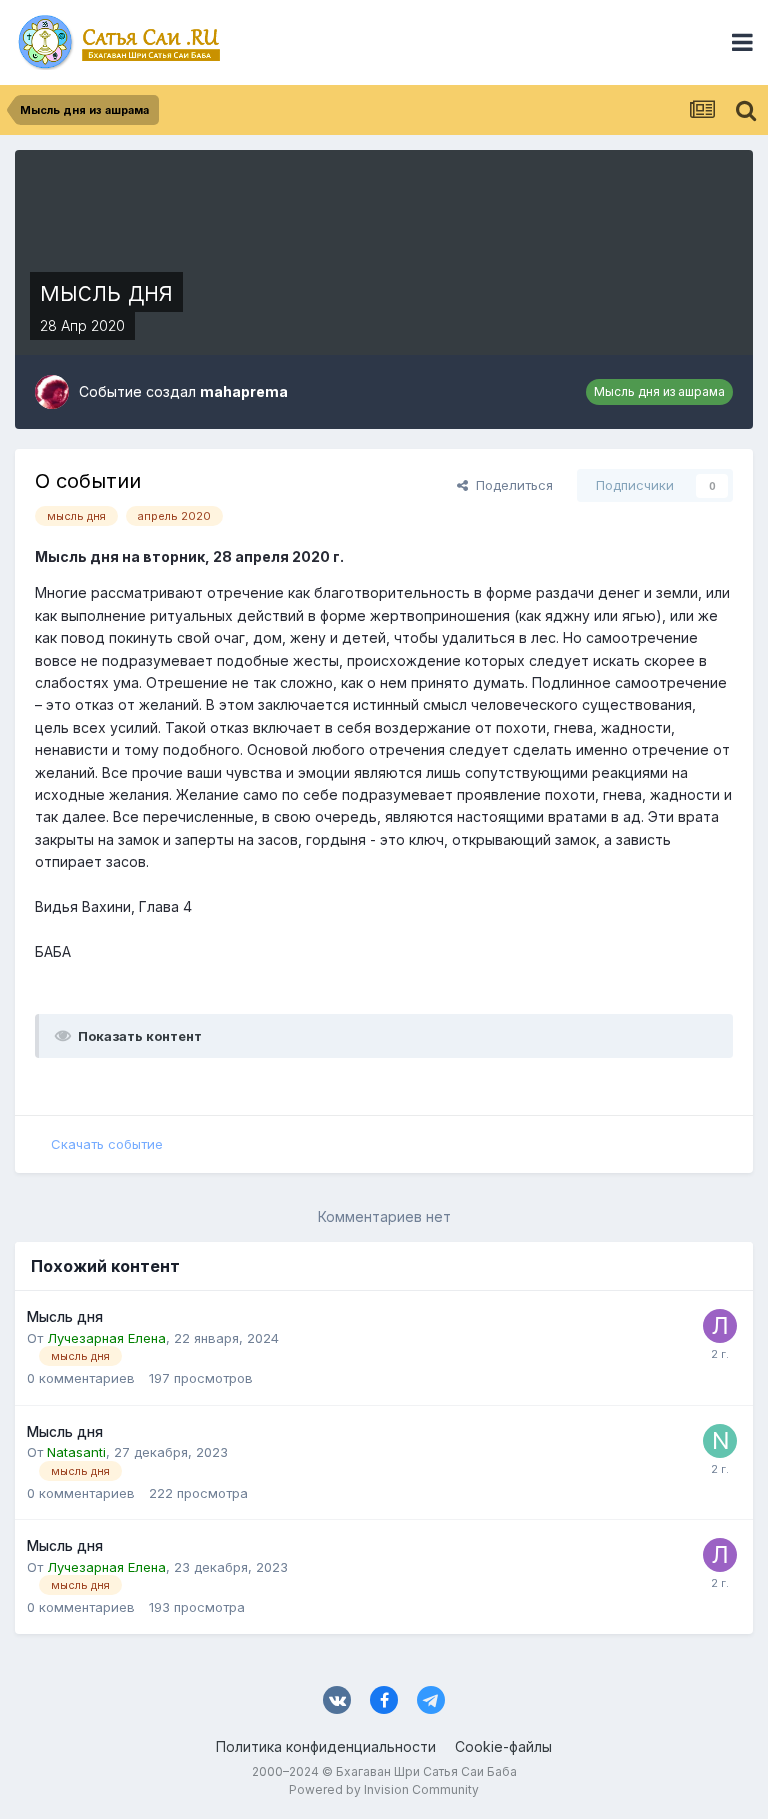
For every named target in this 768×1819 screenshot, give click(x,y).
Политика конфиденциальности (326, 1746)
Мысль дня (65, 1317)
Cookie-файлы (503, 1746)
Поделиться (510, 485)
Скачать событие (107, 1144)
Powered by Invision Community (384, 1789)
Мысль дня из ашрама (659, 391)
